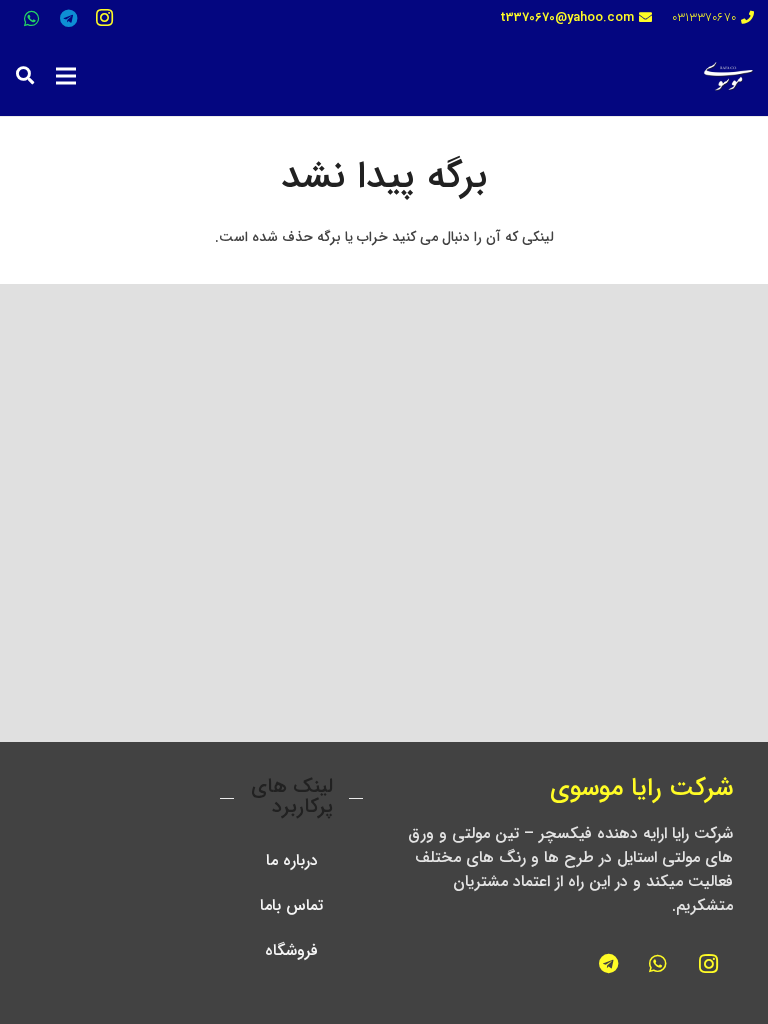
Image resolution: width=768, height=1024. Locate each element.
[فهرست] (66, 76)
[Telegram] (68, 18)
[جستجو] (25, 75)
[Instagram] (104, 18)
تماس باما (291, 905)
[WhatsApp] (32, 18)
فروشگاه (291, 950)
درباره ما (292, 860)
